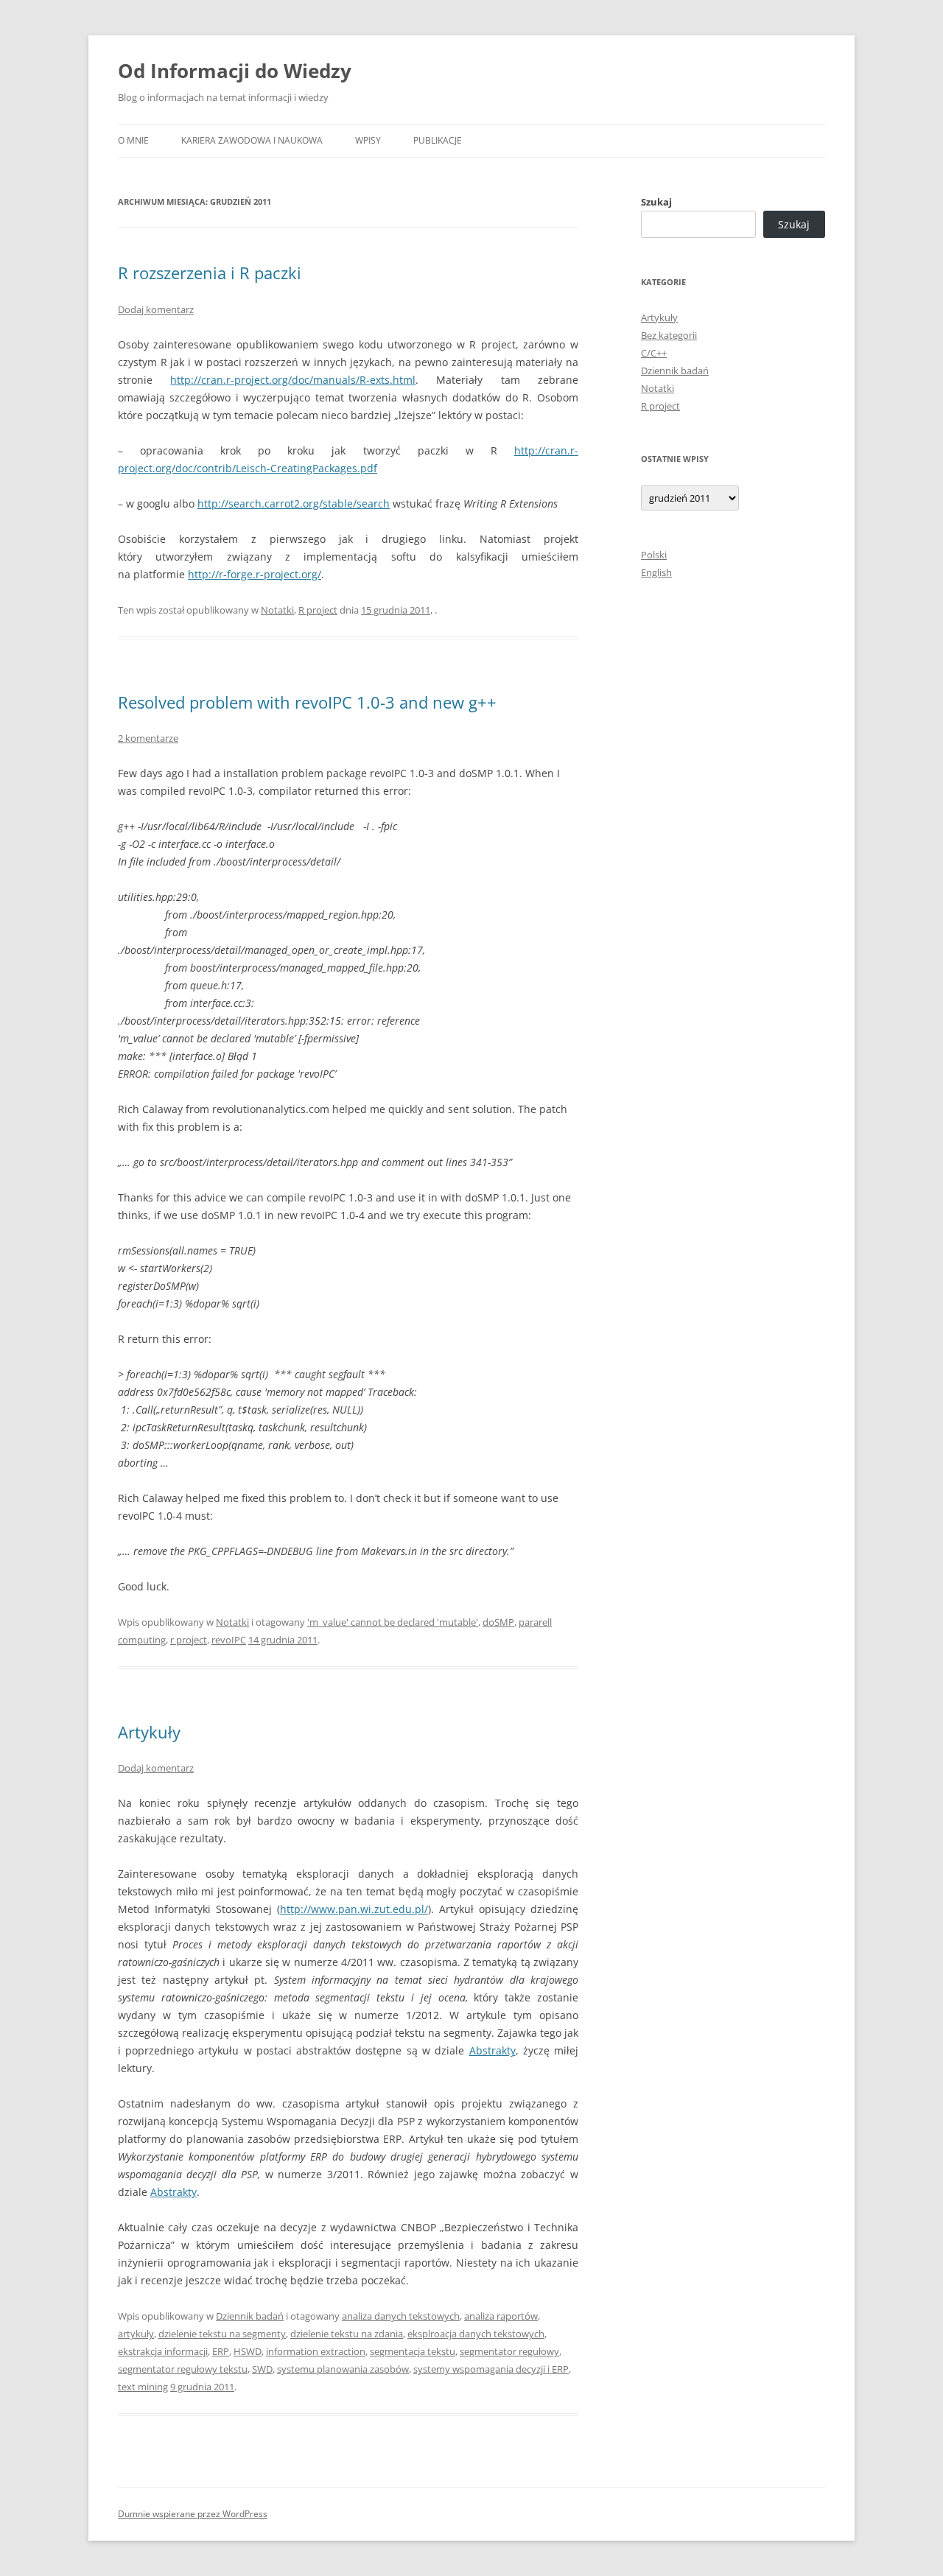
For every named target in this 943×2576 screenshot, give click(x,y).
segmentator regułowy (509, 2351)
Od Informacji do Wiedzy (235, 71)
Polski (654, 555)
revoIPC (229, 1640)
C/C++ (654, 353)
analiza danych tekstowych (401, 2316)
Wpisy (368, 140)
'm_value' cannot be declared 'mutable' (393, 1622)
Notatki (277, 610)
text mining (143, 2387)
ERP (221, 2351)
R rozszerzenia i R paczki (210, 273)
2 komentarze (148, 738)
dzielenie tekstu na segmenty (222, 2334)
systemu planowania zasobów (343, 2369)
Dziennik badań (250, 2316)
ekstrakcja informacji (163, 2351)
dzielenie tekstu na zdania (347, 2334)
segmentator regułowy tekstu (183, 2369)
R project (318, 610)
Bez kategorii (669, 335)
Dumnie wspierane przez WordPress (193, 2514)
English (656, 572)
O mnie (133, 140)
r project (189, 1640)
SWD (262, 2369)
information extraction (316, 2351)
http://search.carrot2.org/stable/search (294, 503)
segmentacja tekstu (413, 2351)
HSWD (248, 2351)
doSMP (498, 1622)
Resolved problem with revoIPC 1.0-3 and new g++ (307, 702)
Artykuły (149, 1732)
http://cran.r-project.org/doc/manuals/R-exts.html (293, 380)
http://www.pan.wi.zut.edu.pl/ (354, 1909)
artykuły (136, 2334)
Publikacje (438, 140)
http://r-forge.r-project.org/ (255, 574)
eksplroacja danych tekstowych (476, 2334)
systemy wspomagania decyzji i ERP (491, 2369)
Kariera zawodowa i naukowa (252, 140)
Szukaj (656, 202)
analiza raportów (501, 2316)
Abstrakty (492, 2050)
